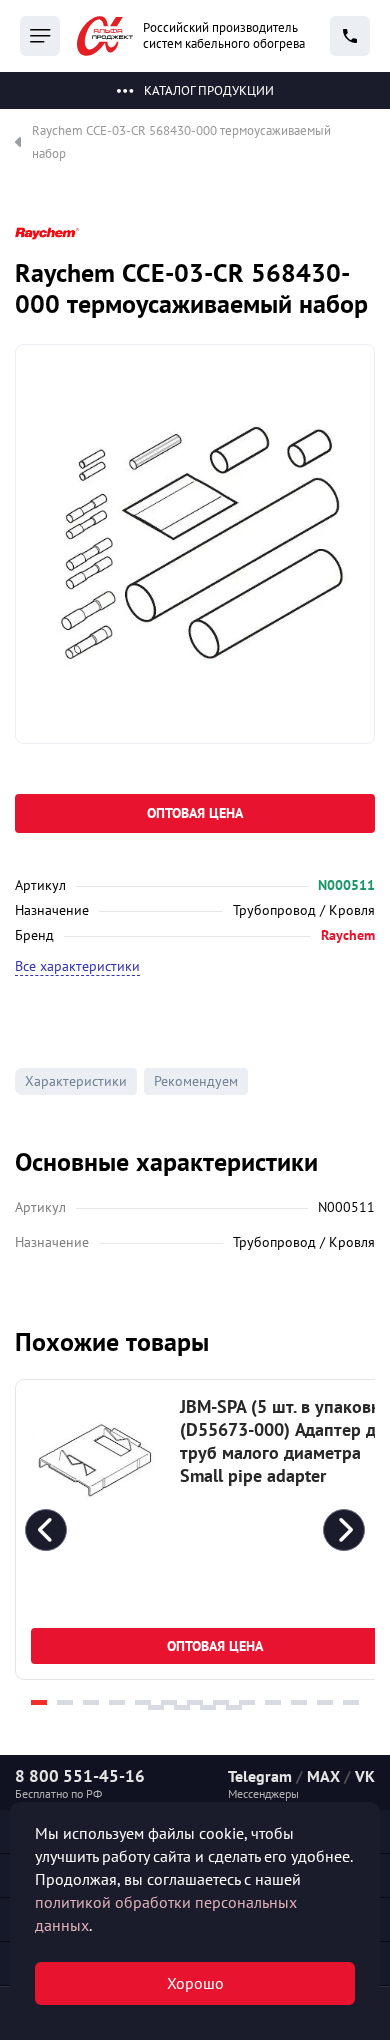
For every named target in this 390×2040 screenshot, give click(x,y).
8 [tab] (221, 1702)
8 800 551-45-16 (80, 1776)
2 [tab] (65, 1702)
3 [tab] (91, 1702)
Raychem (348, 935)
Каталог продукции (209, 90)
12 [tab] (325, 1702)
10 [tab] (273, 1702)
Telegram (260, 1776)
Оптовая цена (195, 813)
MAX (323, 1776)
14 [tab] (156, 1707)
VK (365, 1776)
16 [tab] (208, 1707)
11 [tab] (299, 1702)
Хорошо (195, 1983)
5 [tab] (143, 1702)
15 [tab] (182, 1707)
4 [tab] (117, 1702)
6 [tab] (169, 1702)
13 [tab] (351, 1702)
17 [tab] (234, 1707)
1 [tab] (39, 1702)
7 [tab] (195, 1702)
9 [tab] (247, 1702)
